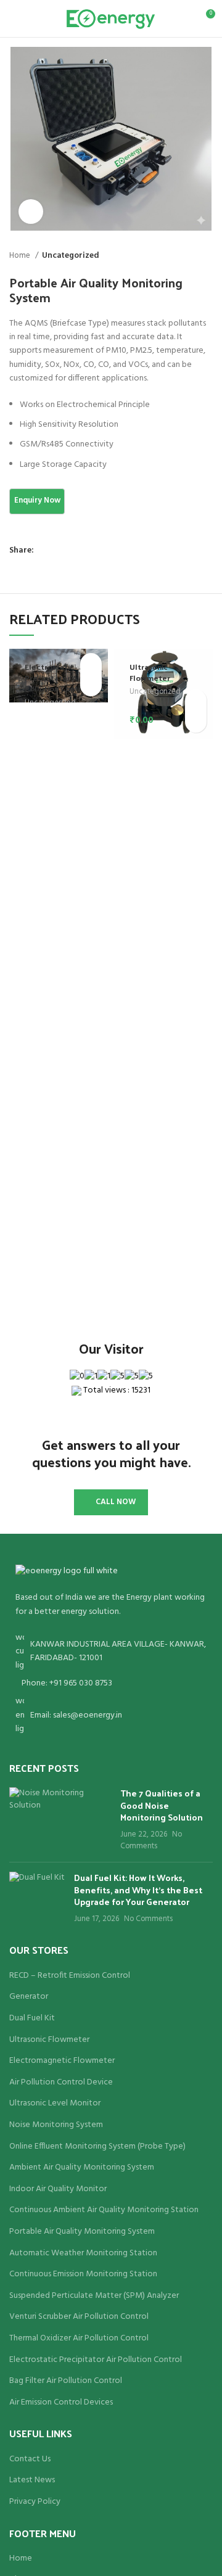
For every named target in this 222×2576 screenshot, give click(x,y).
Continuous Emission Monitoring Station (83, 2274)
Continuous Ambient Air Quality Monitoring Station (104, 2210)
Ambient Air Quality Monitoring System (82, 2168)
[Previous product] (182, 256)
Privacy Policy (35, 2502)
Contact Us (30, 2459)
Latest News (32, 2480)
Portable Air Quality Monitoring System (82, 2232)
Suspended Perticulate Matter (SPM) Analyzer (94, 2296)
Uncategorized (71, 256)
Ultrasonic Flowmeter (150, 672)
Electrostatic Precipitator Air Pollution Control (57, 677)
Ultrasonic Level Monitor (55, 2104)
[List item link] (111, 1684)
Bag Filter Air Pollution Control (66, 2381)
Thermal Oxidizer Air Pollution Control (79, 2339)
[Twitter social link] (58, 551)
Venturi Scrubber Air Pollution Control (79, 2317)
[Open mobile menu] (14, 19)
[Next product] (207, 256)
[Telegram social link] (101, 551)
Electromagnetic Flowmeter (62, 2061)
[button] (196, 700)
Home (21, 256)
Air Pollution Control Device (61, 2083)
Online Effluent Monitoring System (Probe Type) (97, 2147)
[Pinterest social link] (72, 551)
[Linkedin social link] (87, 551)
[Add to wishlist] (91, 685)
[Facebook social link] (44, 551)
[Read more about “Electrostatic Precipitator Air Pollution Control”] (91, 664)
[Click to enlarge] (31, 212)
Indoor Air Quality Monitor (58, 2189)
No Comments (151, 1841)
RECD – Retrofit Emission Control (70, 1976)
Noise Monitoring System (56, 2125)
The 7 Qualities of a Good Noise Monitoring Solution (162, 1805)
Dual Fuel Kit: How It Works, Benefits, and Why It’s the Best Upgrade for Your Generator (138, 1890)
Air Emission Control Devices (61, 2403)
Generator (29, 1997)
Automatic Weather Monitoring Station (83, 2253)
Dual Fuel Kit (32, 2018)
